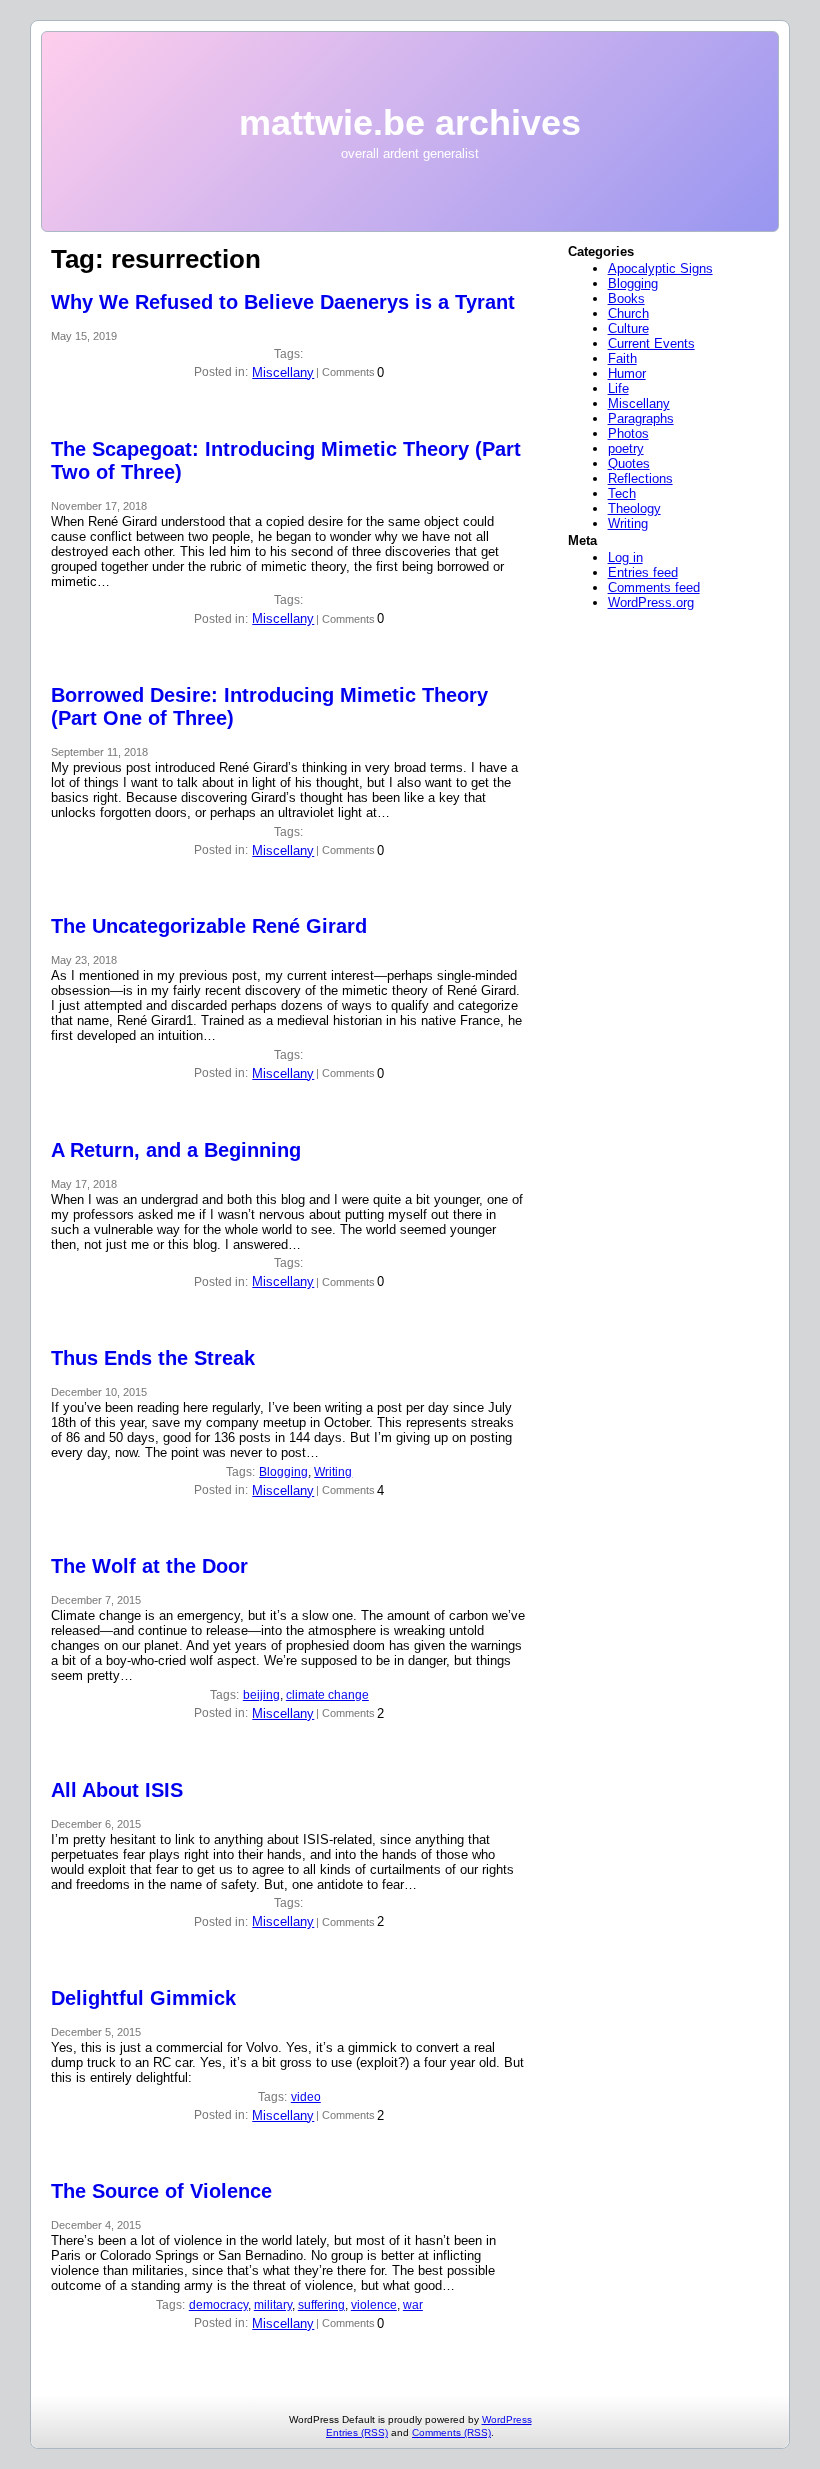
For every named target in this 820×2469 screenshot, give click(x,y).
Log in (625, 557)
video (306, 2097)
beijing (261, 1695)
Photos (628, 433)
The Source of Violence (161, 2191)
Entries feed (643, 572)
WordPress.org (651, 602)
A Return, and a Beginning (176, 1150)
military (273, 2305)
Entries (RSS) (357, 2432)
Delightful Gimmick (143, 1998)
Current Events (651, 343)
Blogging (283, 1472)
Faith (622, 358)
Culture (628, 328)
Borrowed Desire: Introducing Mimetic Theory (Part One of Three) (269, 706)
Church (628, 313)
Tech (622, 493)
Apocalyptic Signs (660, 268)
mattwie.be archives (410, 122)
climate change (327, 1695)
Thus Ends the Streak (153, 1358)
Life (618, 388)
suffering (321, 2305)
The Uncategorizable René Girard (209, 926)
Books (626, 298)
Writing (333, 1472)
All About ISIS (117, 1790)
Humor (627, 373)
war (413, 2305)
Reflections (640, 478)
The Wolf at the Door (149, 1566)
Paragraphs (641, 418)
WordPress (507, 2419)
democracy (218, 2305)
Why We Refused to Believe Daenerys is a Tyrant (283, 302)
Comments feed (654, 587)
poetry (626, 448)
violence (374, 2305)
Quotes (629, 463)
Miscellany (283, 372)
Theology (634, 508)
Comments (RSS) (451, 2432)
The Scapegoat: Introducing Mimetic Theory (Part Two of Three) (286, 460)
